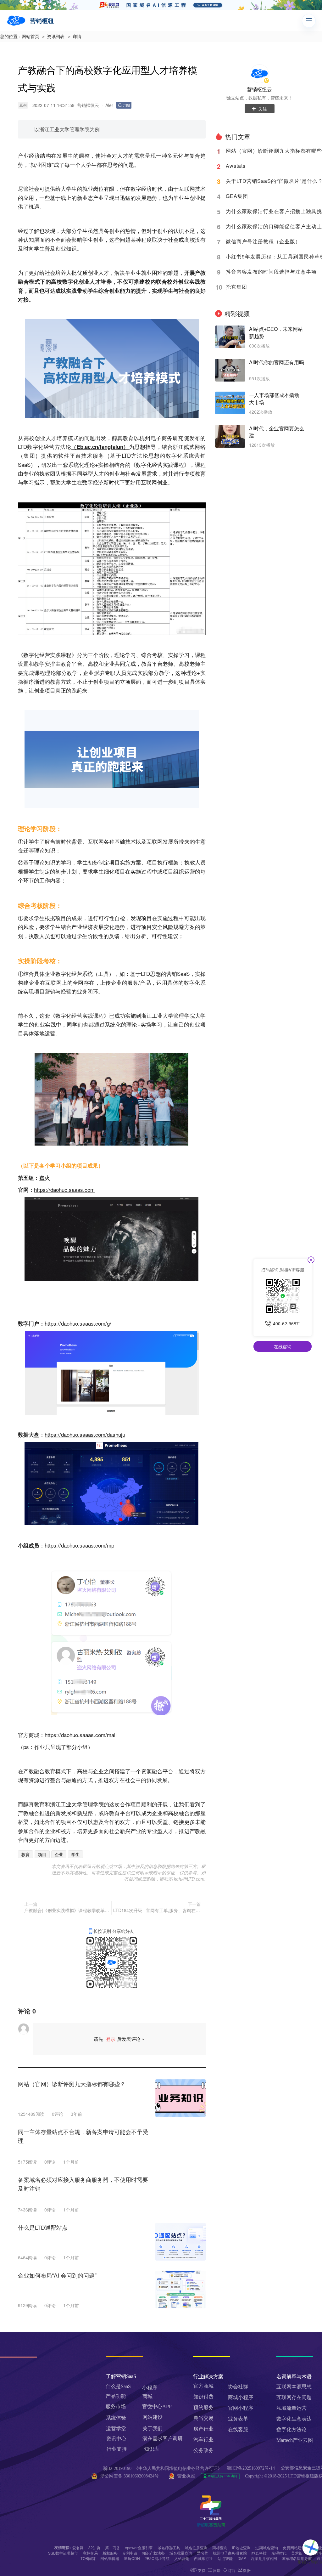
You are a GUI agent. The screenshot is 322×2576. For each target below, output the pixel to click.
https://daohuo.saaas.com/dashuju (85, 1434)
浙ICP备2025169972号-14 (251, 2468)
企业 (59, 1854)
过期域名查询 (267, 2548)
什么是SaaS (118, 2386)
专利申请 (130, 2553)
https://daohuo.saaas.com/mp (79, 1545)
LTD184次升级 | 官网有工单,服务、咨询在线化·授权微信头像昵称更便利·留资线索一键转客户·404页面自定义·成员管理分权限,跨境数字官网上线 (157, 1910)
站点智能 (225, 2558)
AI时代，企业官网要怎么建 (277, 432)
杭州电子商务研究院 (230, 2553)
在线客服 (238, 2429)
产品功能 (116, 2396)
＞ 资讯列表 (53, 37)
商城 (147, 2396)
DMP (242, 2558)
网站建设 (153, 2417)
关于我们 (153, 2429)
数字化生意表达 (294, 2419)
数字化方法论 (291, 2429)
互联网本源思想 (294, 2387)
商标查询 (220, 2548)
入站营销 (182, 2558)
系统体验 (116, 2418)
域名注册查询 (196, 2548)
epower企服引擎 (139, 2548)
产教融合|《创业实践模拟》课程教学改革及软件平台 (67, 1910)
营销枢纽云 (259, 89)
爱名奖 (203, 2553)
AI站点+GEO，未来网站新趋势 (276, 333)
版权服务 (110, 2553)
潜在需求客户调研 (163, 2438)
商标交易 (90, 2553)
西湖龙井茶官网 (264, 2558)
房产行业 (203, 2429)
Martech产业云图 (295, 2440)
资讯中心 (116, 2439)
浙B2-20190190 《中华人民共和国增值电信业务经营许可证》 (162, 2468)
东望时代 (279, 2553)
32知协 (94, 2548)
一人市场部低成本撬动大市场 (274, 399)
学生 (75, 1854)
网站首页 (31, 37)
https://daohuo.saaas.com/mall (81, 1735)
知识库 (152, 2449)
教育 (25, 1854)
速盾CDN (132, 2558)
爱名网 (78, 2548)
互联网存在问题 (294, 2397)
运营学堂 (116, 2429)
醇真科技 (259, 2553)
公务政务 (203, 2450)
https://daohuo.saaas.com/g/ (78, 1323)
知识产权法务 (153, 2553)
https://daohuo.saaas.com (64, 1189)
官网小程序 (241, 2408)
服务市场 (116, 2406)
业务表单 (238, 2419)
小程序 (150, 2388)
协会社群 (238, 2387)
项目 (42, 1854)
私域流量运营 (291, 2408)
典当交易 (203, 2418)
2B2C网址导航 (157, 2558)
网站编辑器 (110, 2558)
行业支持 (117, 2449)
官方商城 (203, 2386)
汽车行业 (203, 2440)
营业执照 (186, 2476)
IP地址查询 (241, 2548)
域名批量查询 (181, 2553)
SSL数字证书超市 (63, 2553)
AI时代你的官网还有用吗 (277, 362)
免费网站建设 (294, 2548)
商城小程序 (241, 2397)
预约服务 (203, 2407)
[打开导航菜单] (309, 21)
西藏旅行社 (203, 2558)
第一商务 (113, 2548)
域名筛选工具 (169, 2548)
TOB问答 (88, 2558)
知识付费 (203, 2397)
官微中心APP (157, 2406)
